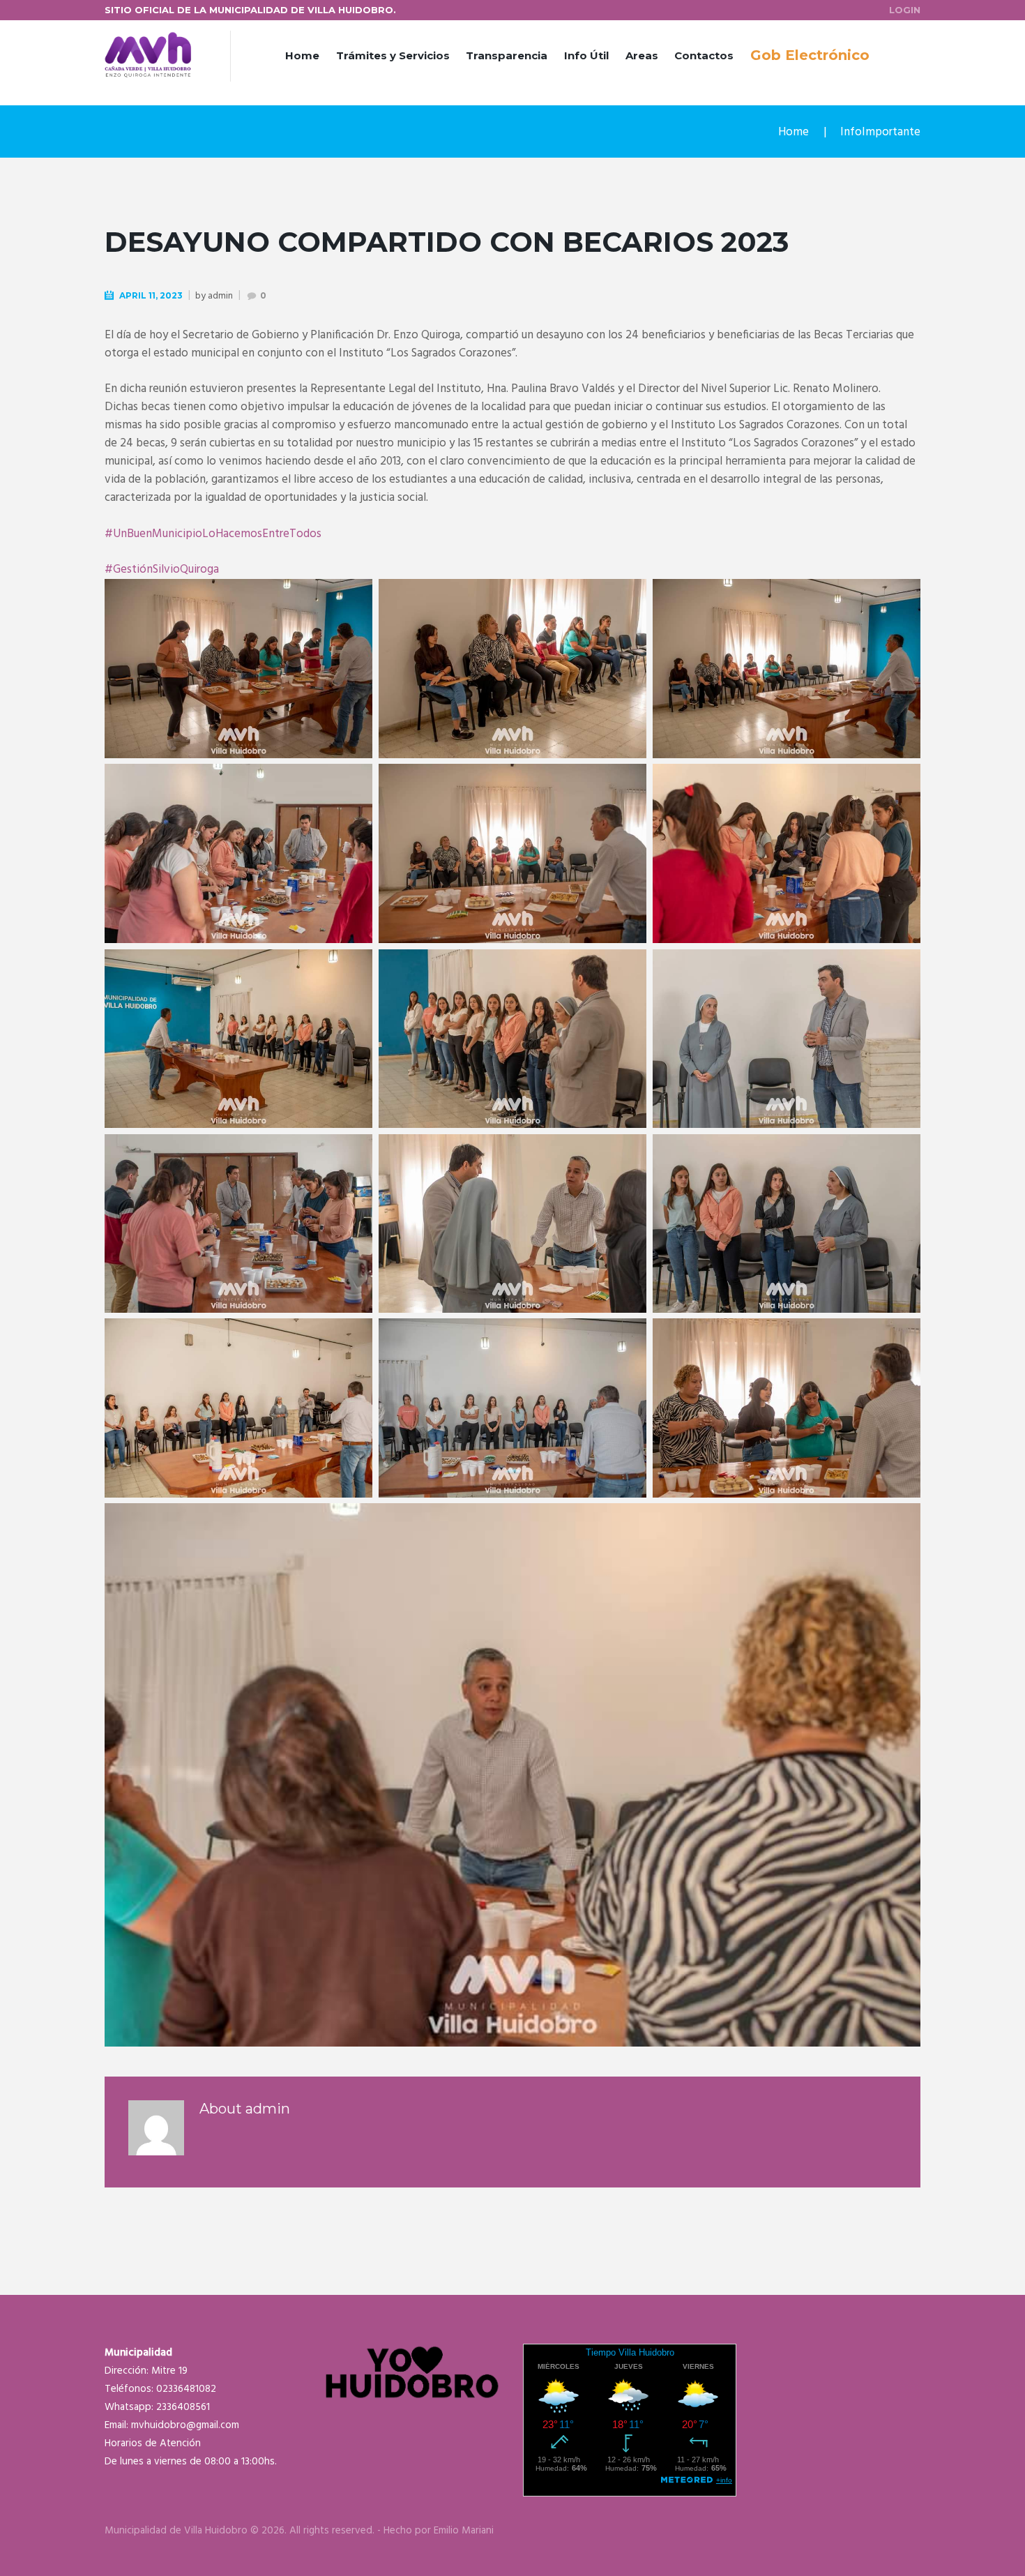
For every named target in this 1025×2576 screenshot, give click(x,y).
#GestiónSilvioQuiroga (162, 570)
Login (905, 10)
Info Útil (586, 55)
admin (220, 296)
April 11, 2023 (151, 295)
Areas (642, 55)
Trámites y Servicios (393, 55)
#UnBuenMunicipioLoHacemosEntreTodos (213, 534)
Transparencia (507, 55)
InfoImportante (880, 132)
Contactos (704, 55)
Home (302, 55)
